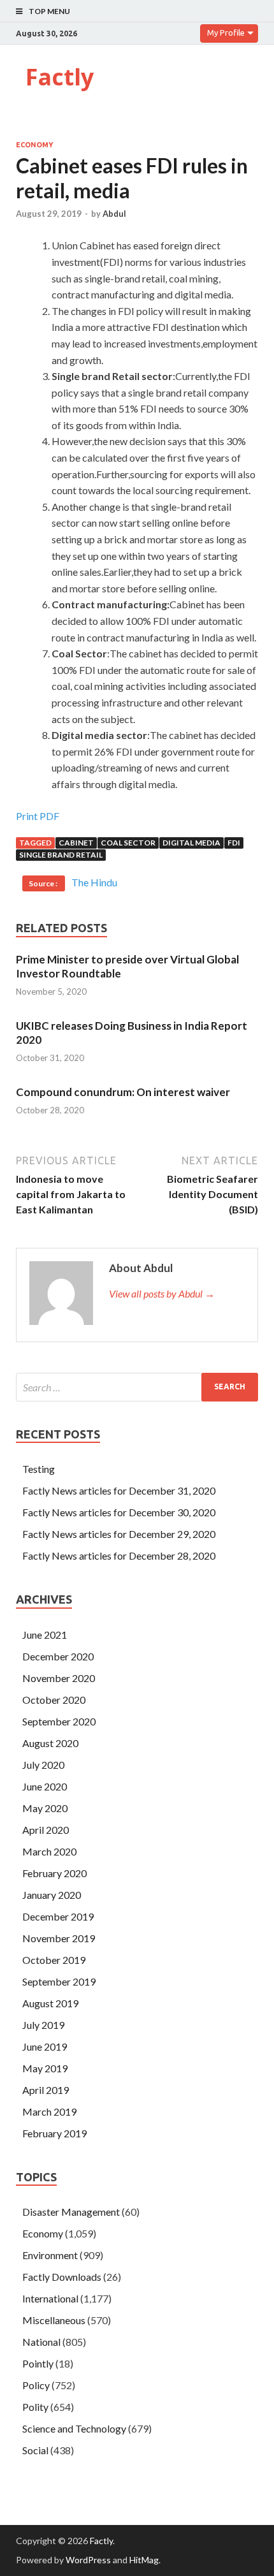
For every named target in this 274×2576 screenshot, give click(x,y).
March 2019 (49, 2111)
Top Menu (49, 11)
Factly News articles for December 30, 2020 (119, 1512)
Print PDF (38, 816)
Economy (34, 145)
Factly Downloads (62, 2277)
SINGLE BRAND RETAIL (61, 855)
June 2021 (45, 1635)
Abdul (114, 214)
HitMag (144, 2560)
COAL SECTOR (128, 843)
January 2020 (52, 1895)
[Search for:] (137, 1387)
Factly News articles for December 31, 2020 (119, 1490)
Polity (35, 2407)
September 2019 (59, 1981)
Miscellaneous (54, 2320)
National (41, 2342)
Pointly (38, 2363)
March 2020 (49, 1851)
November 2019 (59, 1938)
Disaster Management (71, 2212)
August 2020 (50, 1743)
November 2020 (59, 1678)
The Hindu (94, 882)
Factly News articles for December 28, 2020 (119, 1555)
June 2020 (45, 1786)
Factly (60, 77)
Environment (50, 2255)
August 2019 (50, 2003)
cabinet (76, 843)
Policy (36, 2385)
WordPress (88, 2560)
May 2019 (45, 2068)
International (50, 2298)
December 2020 (58, 1656)
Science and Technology (74, 2428)
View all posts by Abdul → (162, 1293)
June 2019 (45, 2046)
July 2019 (43, 2025)
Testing (39, 1469)
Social (35, 2450)
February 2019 (54, 2133)
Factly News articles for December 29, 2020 (119, 1534)
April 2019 (46, 2090)
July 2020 (43, 1765)
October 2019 (54, 1960)
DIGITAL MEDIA (191, 843)
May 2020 (45, 1808)
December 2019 (58, 1916)
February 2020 (54, 1873)
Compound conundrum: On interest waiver (123, 1092)
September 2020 (59, 1721)
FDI (234, 843)
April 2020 (46, 1830)
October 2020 (54, 1700)
